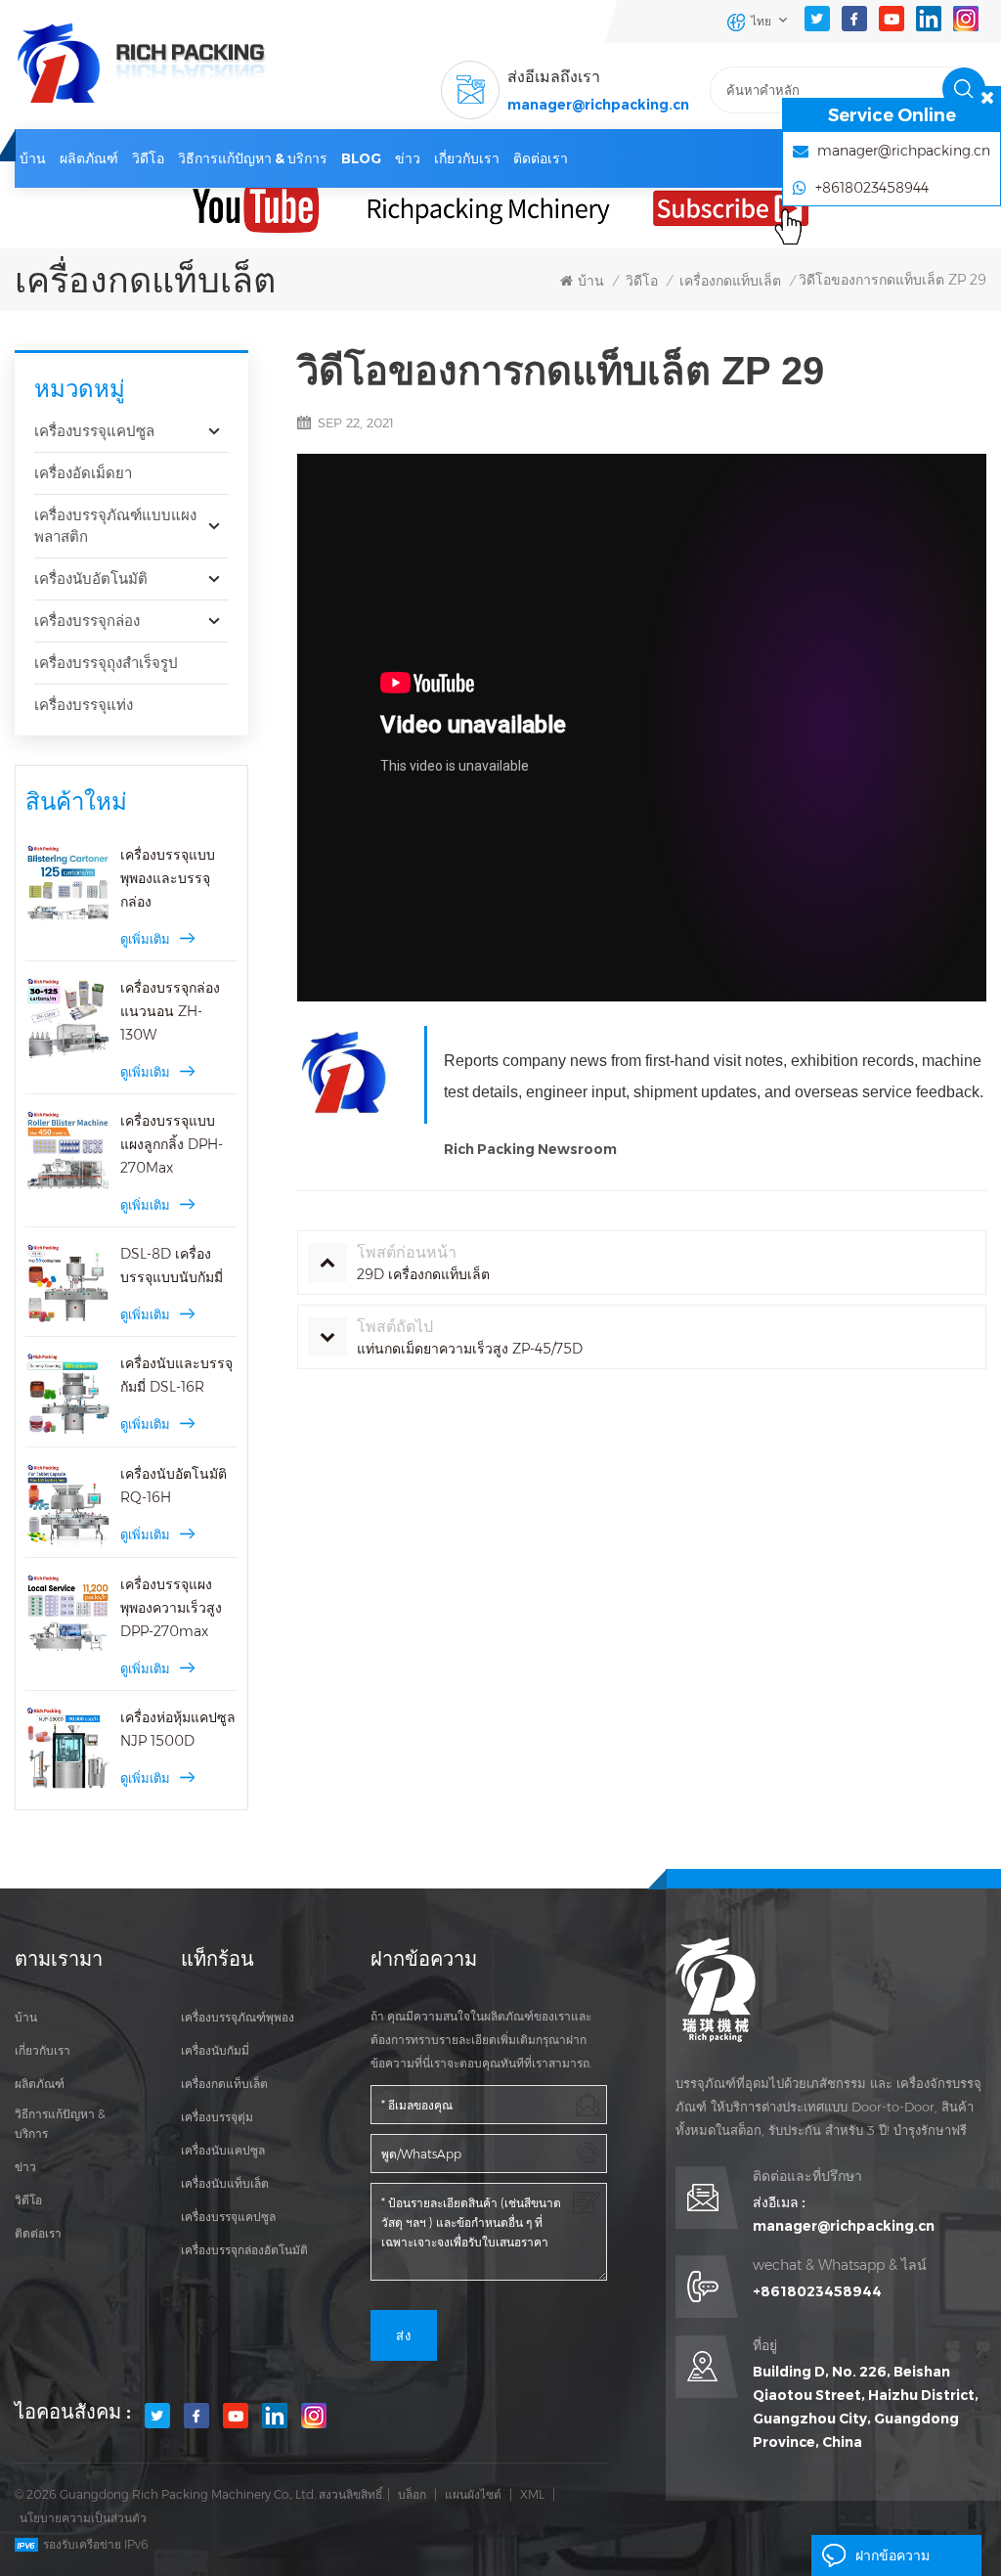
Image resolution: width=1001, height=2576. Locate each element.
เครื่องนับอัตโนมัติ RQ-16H (174, 1486)
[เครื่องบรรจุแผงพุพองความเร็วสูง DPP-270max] (68, 1615)
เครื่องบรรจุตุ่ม (217, 2117)
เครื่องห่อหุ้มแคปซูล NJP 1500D (178, 1729)
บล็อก (412, 2494)
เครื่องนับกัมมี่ (215, 2050)
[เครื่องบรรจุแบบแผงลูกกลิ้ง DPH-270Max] (68, 1152)
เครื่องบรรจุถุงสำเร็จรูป (106, 663)
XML (532, 2494)
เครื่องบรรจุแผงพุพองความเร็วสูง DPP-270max (171, 1608)
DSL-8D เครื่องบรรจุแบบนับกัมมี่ (172, 1266)
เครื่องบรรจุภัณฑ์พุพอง (238, 2017)
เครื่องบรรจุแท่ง (84, 705)
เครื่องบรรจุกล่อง (87, 621)
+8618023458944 (817, 2291)
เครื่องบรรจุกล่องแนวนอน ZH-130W (170, 1011)
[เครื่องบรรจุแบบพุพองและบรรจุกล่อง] (68, 886)
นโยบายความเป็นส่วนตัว (83, 2518)
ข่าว (408, 158)
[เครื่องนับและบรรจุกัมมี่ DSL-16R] (68, 1394)
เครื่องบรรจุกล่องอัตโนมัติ (244, 2250)
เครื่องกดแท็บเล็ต (730, 281)
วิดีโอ (148, 158)
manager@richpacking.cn (598, 105)
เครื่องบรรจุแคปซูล (94, 431)
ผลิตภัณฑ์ (89, 158)
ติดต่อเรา (541, 158)
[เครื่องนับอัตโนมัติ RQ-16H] (68, 1505)
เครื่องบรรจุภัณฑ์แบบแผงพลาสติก (115, 526)
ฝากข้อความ (892, 2555)
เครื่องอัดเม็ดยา (83, 473)
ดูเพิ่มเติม (145, 939)
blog (361, 158)
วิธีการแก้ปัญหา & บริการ (253, 158)
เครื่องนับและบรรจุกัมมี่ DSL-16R (176, 1375)
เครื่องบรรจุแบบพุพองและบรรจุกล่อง (168, 878)
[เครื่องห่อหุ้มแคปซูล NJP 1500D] (68, 1748)
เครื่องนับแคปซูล (223, 2150)
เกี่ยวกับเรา (467, 158)
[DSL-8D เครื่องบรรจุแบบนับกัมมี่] (68, 1285)
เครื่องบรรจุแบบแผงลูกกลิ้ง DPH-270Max (172, 1144)
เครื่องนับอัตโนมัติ (91, 578)
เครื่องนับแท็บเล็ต (225, 2183)
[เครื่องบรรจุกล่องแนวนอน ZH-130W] (68, 1019)
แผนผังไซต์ (473, 2494)
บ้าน (33, 158)
